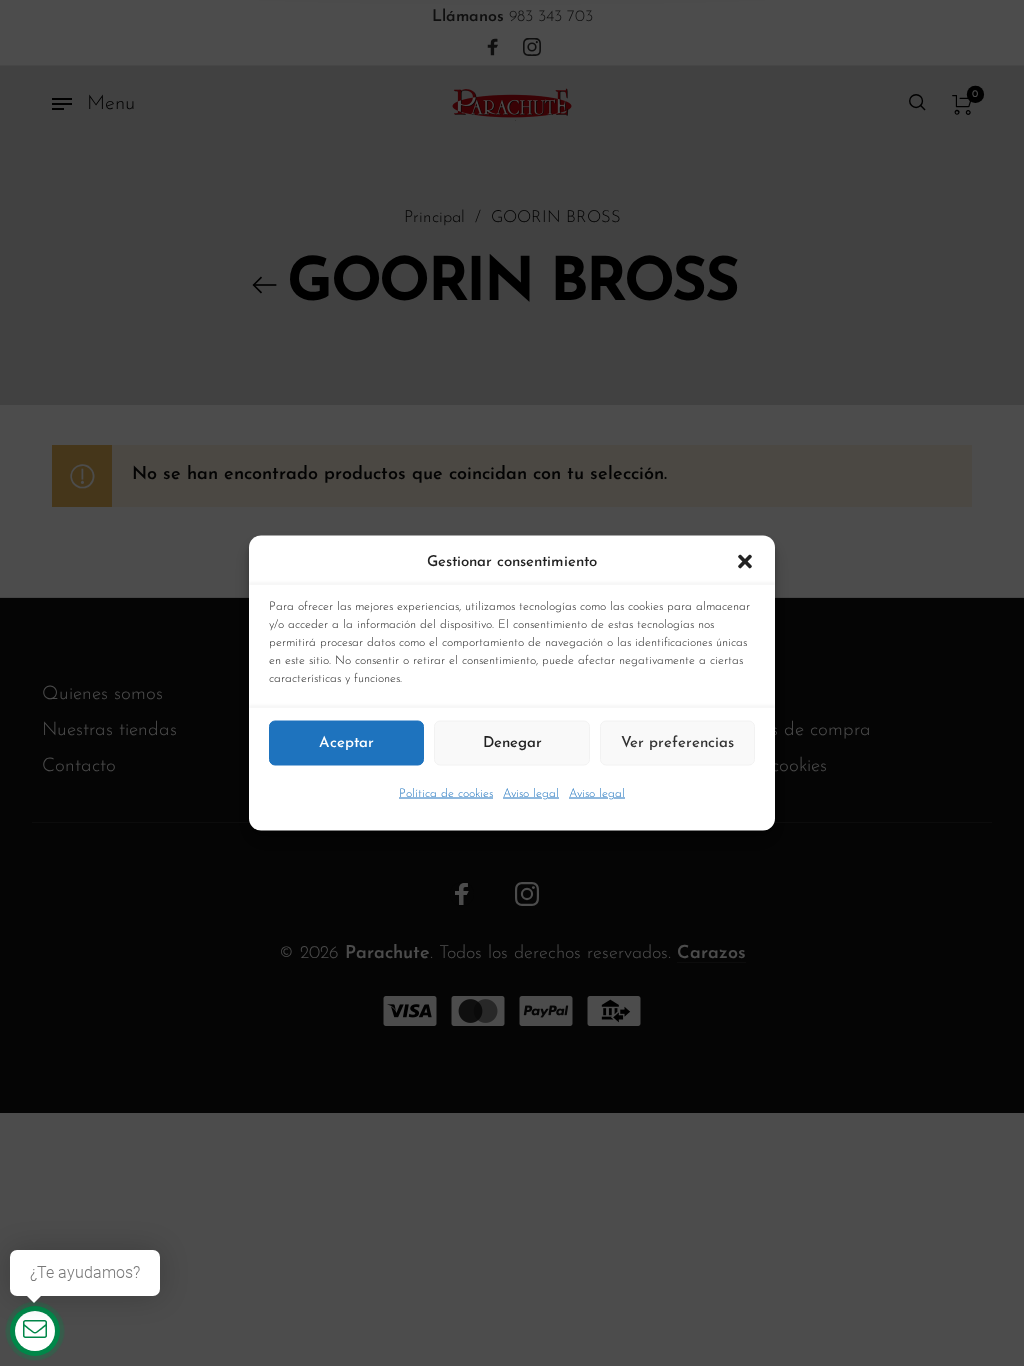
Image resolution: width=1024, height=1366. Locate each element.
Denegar (512, 742)
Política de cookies (446, 794)
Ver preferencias (677, 742)
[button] (745, 563)
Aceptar (346, 742)
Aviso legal (531, 794)
